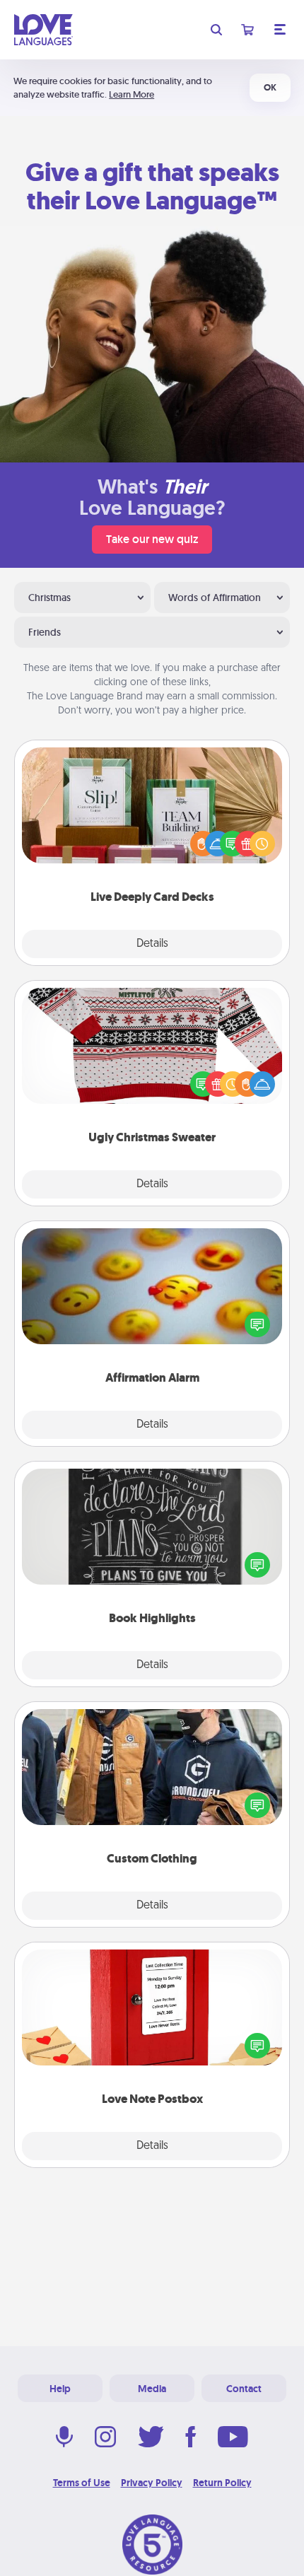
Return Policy (222, 2483)
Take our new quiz (152, 539)
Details (152, 944)
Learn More (131, 94)
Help (60, 2389)
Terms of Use (82, 2483)
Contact (244, 2389)
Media (152, 2389)
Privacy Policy (152, 2483)
